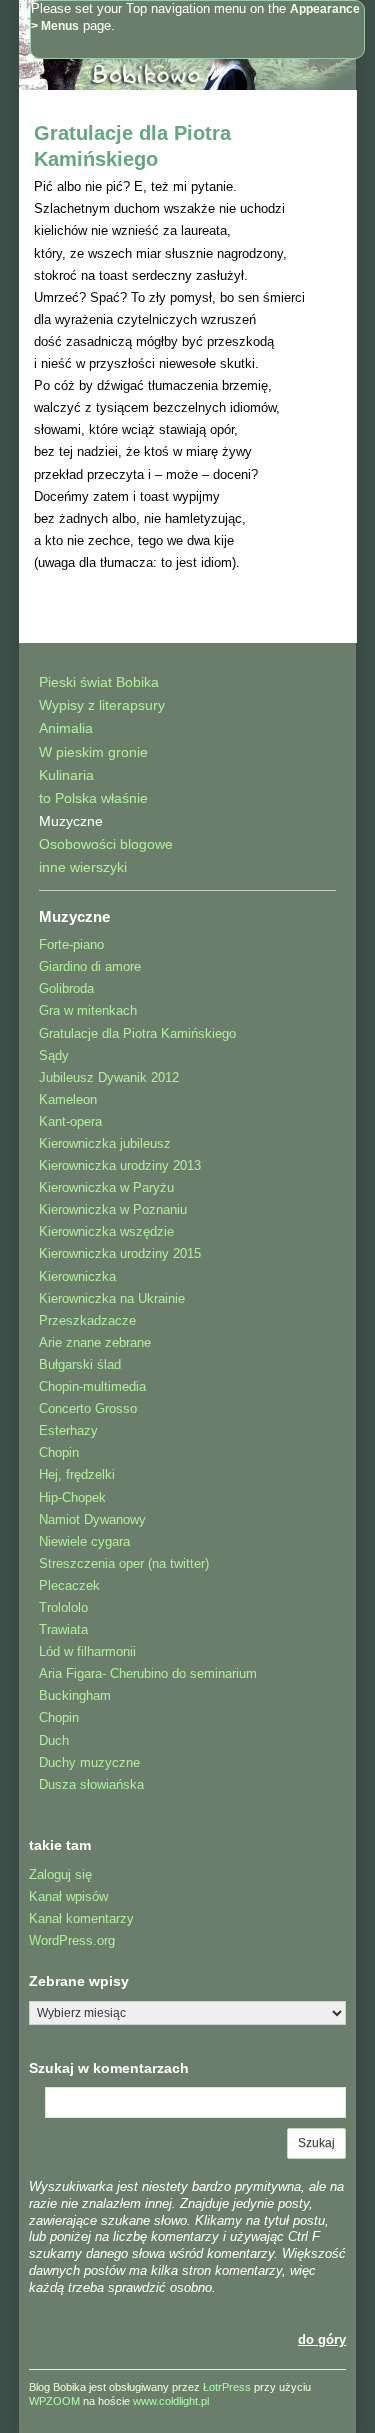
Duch (54, 1740)
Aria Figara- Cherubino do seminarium (148, 1673)
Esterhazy (68, 1430)
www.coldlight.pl (171, 2401)
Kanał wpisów (68, 1896)
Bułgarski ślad (80, 1364)
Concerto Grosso (88, 1408)
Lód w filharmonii (87, 1651)
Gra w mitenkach (88, 1010)
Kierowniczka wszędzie (106, 1231)
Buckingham (75, 1695)
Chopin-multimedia (92, 1386)
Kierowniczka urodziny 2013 (120, 1165)
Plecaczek (69, 1585)
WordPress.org (72, 1940)
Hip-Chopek (72, 1497)
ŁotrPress (227, 2387)
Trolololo (63, 1607)
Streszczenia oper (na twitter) (124, 1563)
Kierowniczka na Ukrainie (112, 1298)
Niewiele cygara (84, 1541)
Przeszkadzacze (87, 1320)
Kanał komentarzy (81, 1918)
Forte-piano (71, 944)
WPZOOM (54, 2401)
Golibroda (66, 988)
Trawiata (63, 1629)
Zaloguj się (60, 1874)
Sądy (54, 1055)
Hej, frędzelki (77, 1474)
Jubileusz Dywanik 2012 (109, 1077)
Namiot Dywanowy (92, 1519)
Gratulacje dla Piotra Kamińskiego (137, 1033)
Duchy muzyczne (89, 1762)
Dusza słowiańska (91, 1784)
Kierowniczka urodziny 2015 (120, 1253)
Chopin (59, 1452)
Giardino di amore (90, 966)
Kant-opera (70, 1121)
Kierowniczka (77, 1276)
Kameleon (68, 1099)
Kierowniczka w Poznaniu (113, 1209)
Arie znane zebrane (95, 1342)
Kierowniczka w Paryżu (106, 1187)
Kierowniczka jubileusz (105, 1143)
